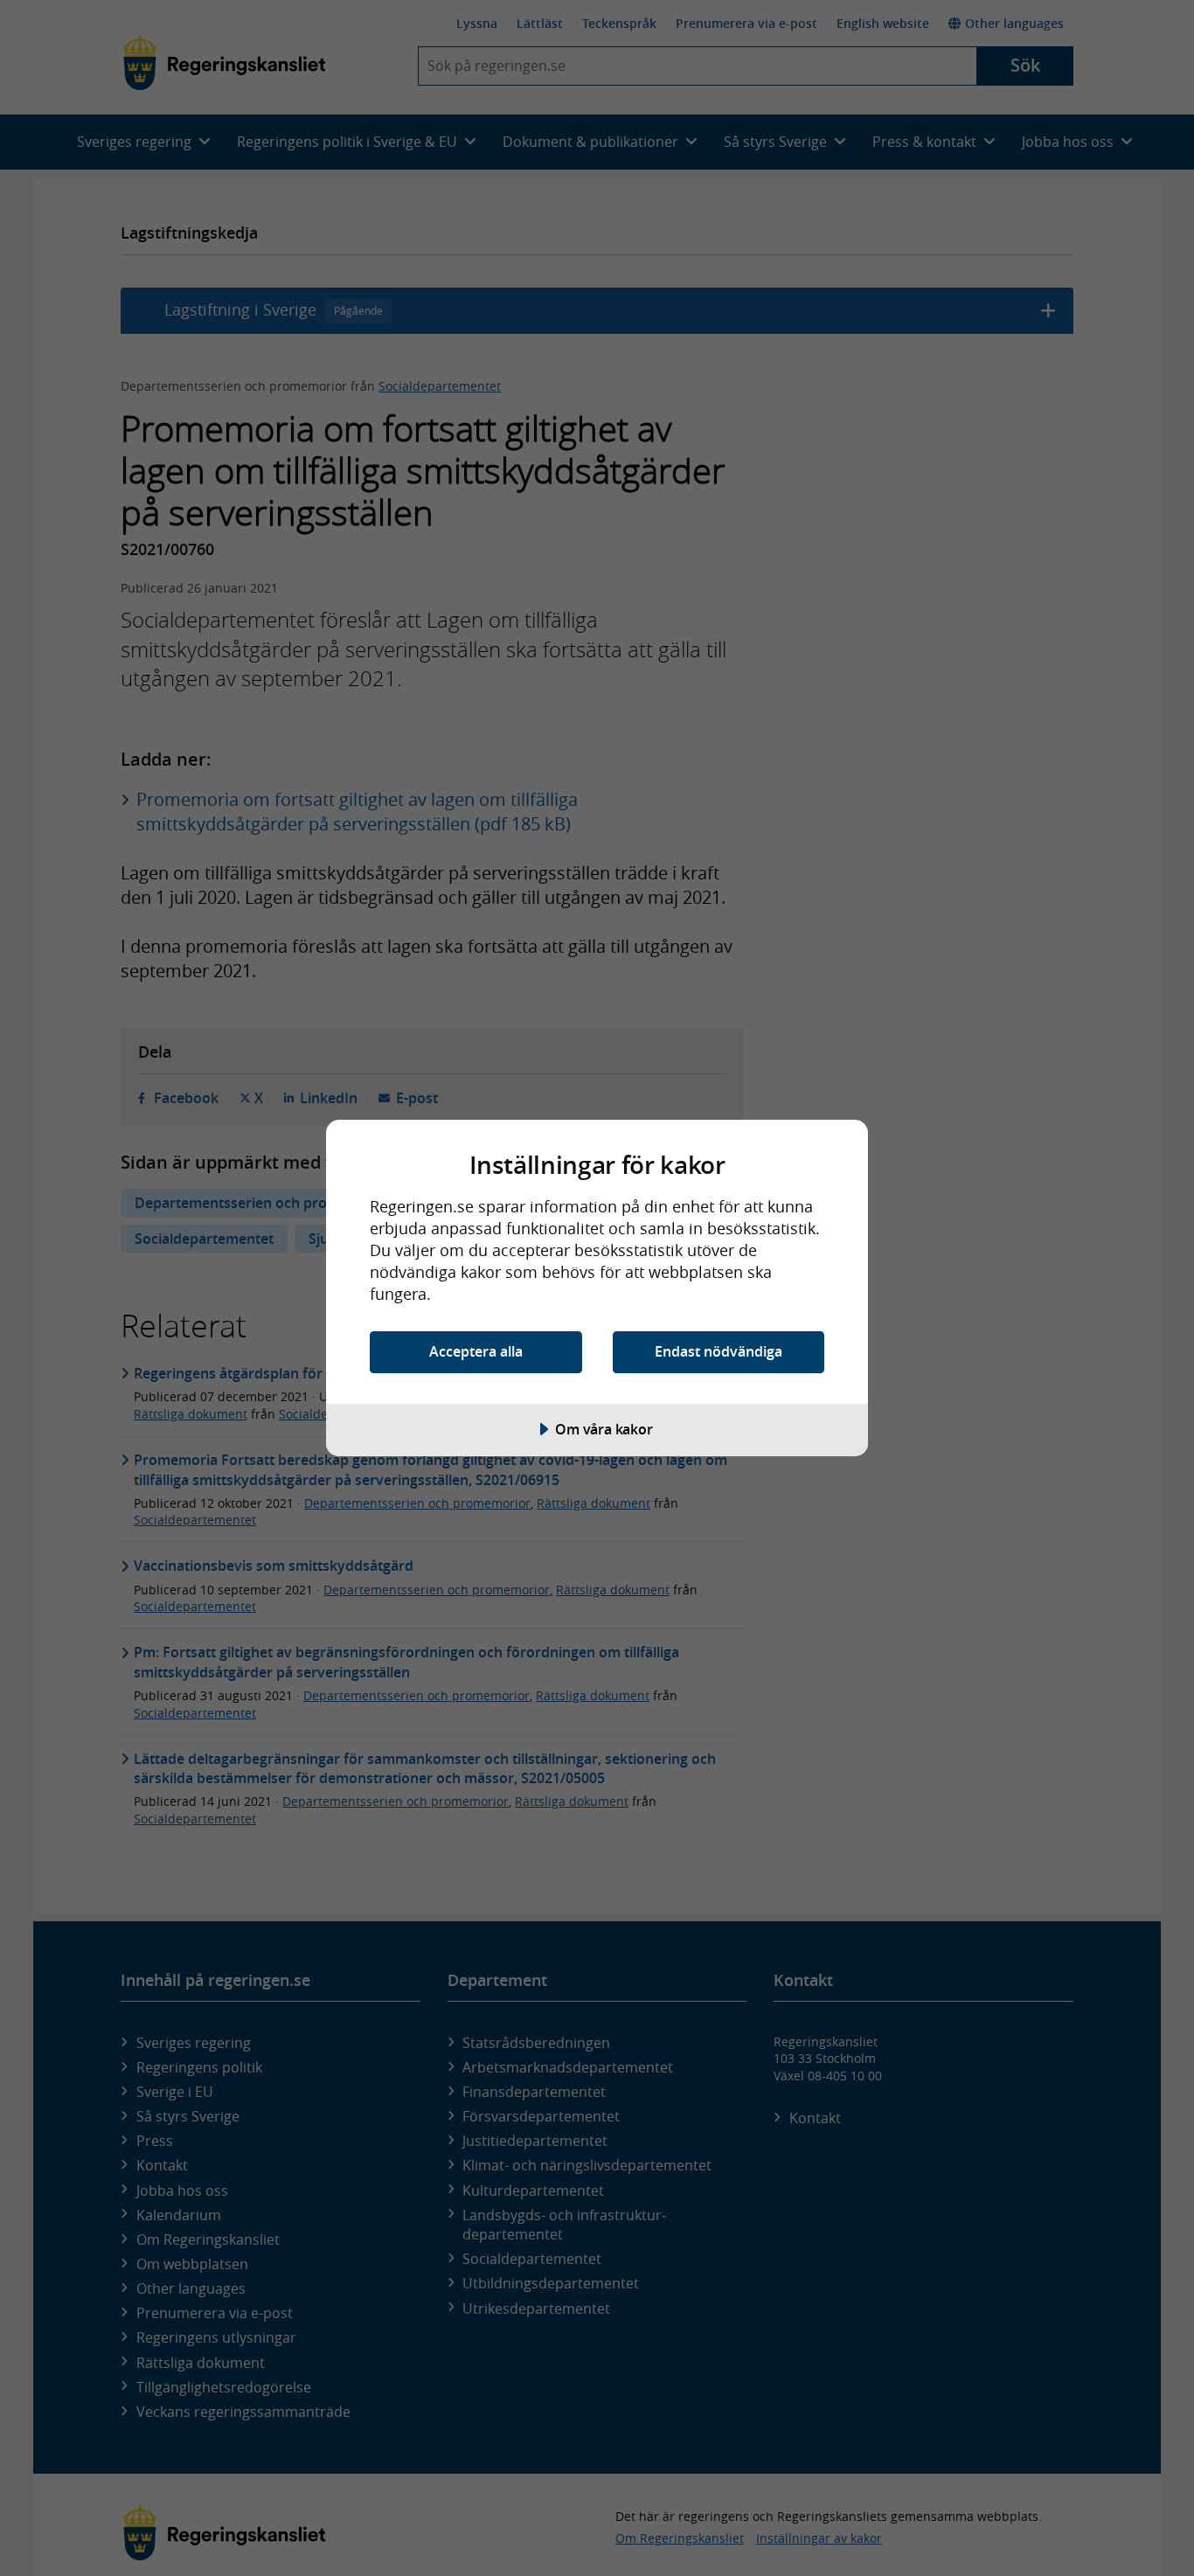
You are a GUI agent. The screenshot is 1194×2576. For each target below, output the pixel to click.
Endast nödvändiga (718, 1351)
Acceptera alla (476, 1351)
